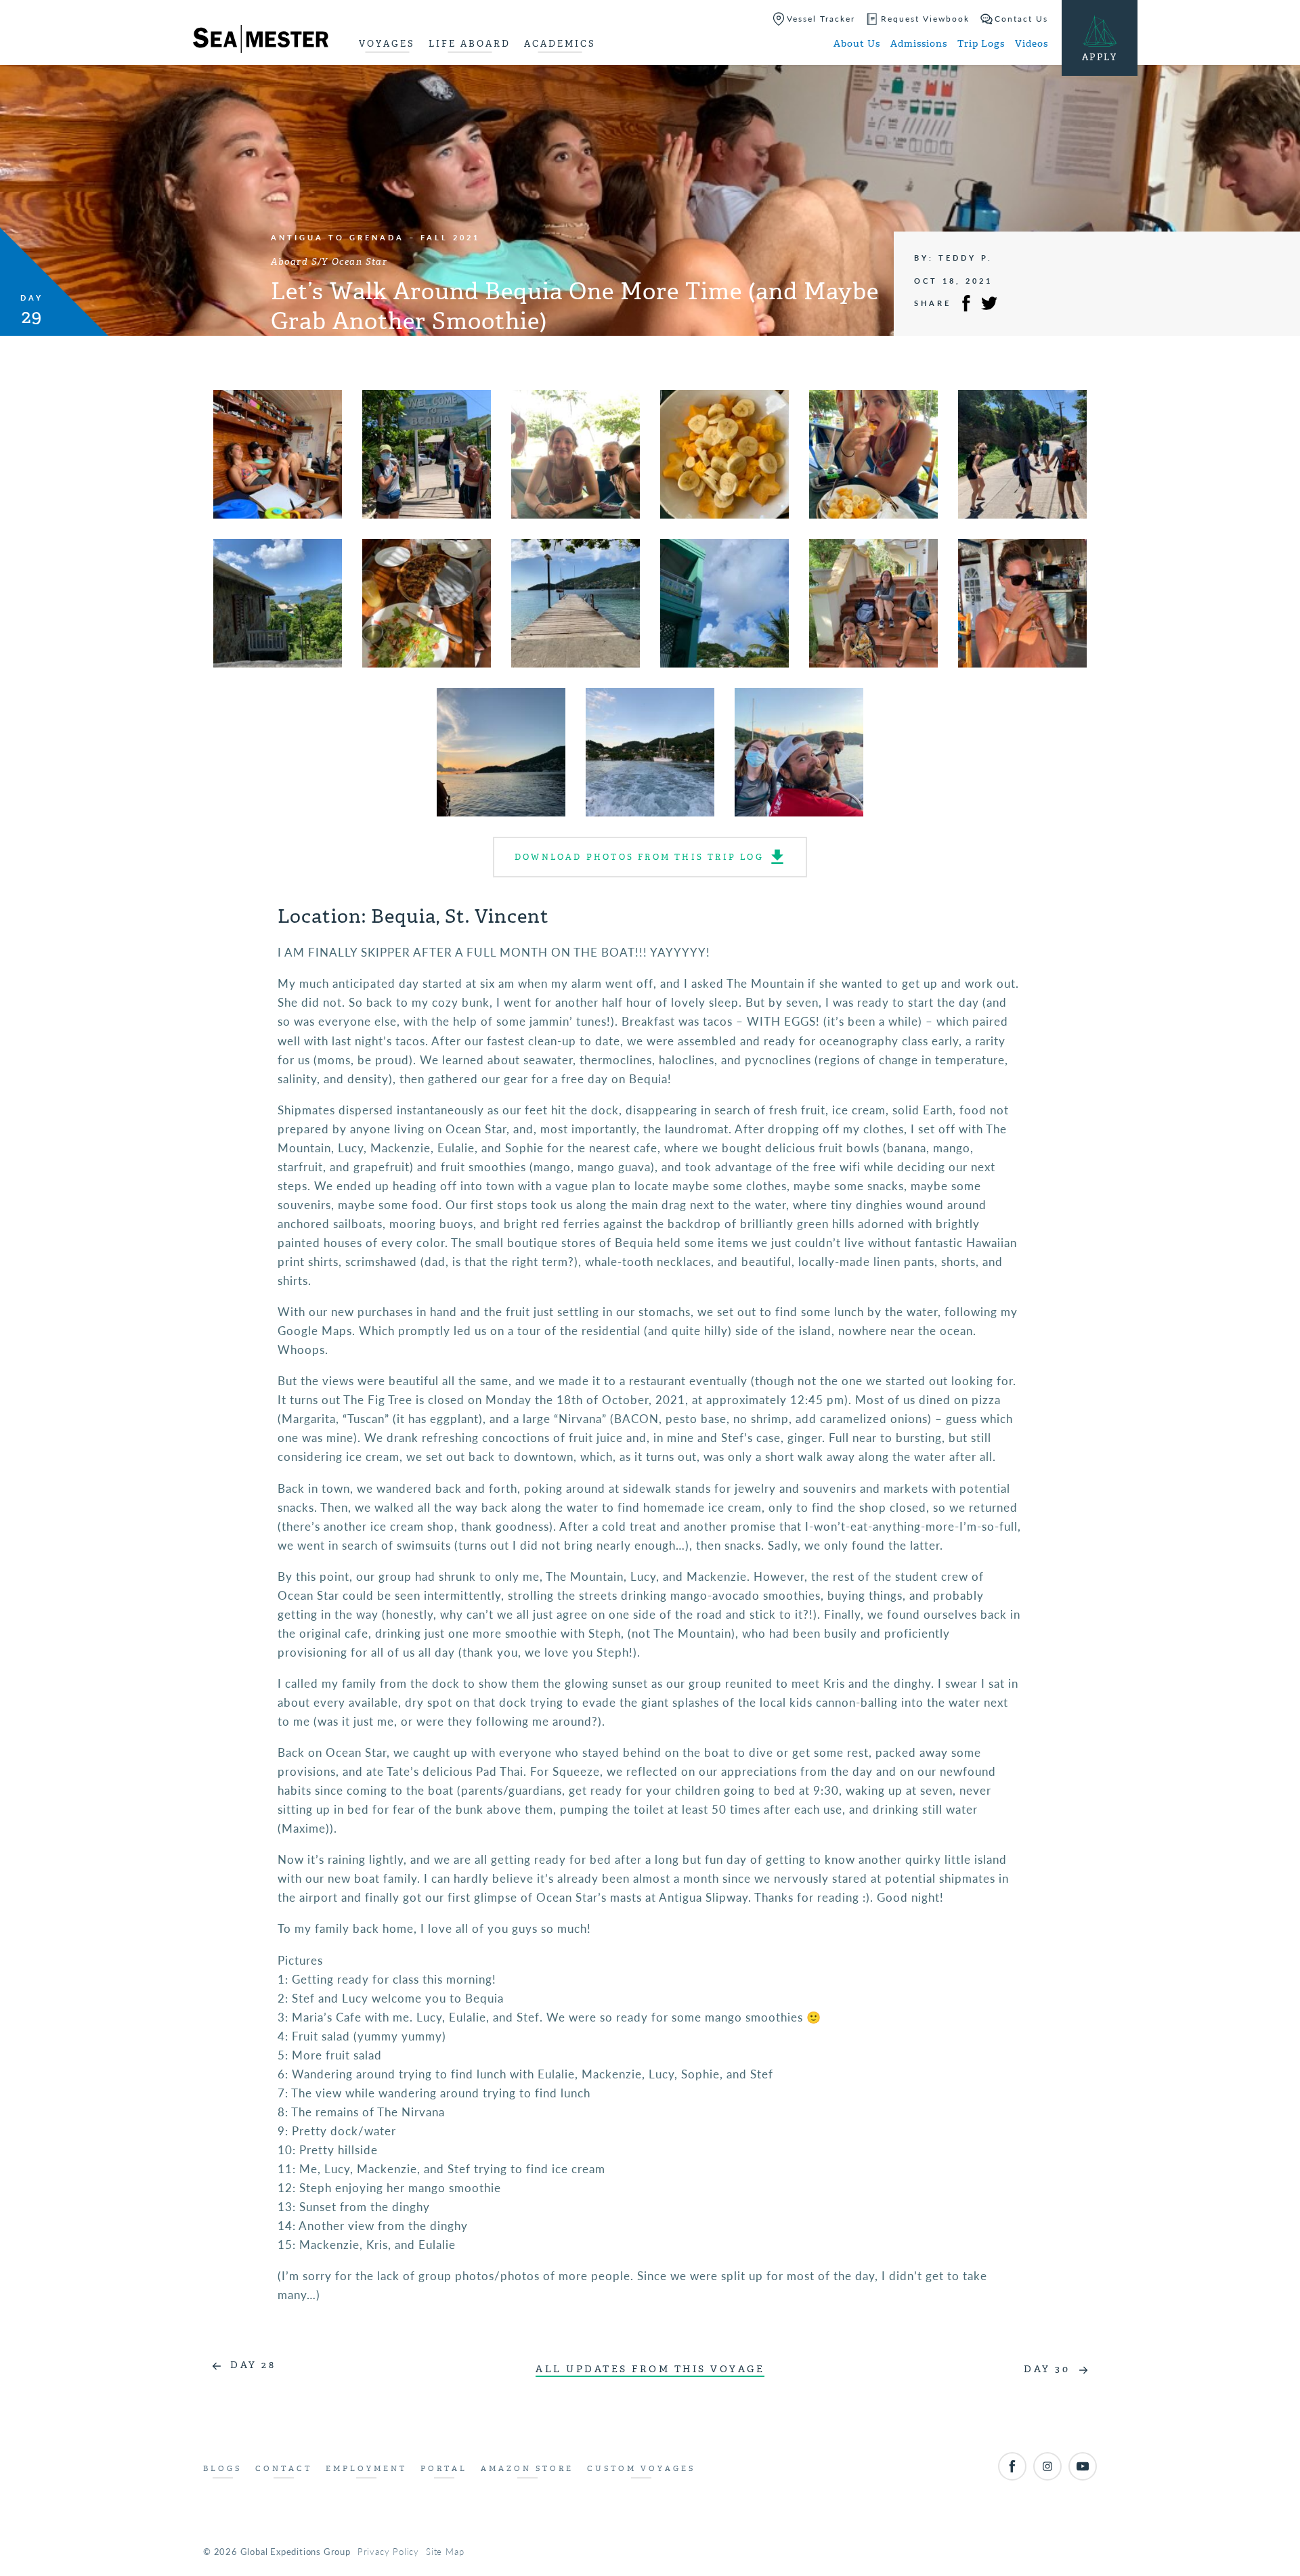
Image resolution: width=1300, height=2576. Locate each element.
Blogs (222, 2469)
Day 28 (253, 2365)
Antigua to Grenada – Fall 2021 (375, 237)
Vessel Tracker (821, 19)
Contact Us (1021, 19)
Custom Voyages (641, 2469)
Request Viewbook (925, 19)
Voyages (387, 44)
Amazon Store (527, 2469)
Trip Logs (981, 44)
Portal (444, 2469)
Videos (1032, 44)
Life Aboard (470, 44)
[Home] (261, 41)
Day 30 (1047, 2369)
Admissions (919, 44)
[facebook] (1012, 2466)
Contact (284, 2469)
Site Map (445, 2551)
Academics (560, 44)
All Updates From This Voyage (650, 2369)
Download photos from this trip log (639, 857)
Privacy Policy (388, 2551)
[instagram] (1047, 2466)
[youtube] (1083, 2466)
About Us (857, 44)
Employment (366, 2469)
